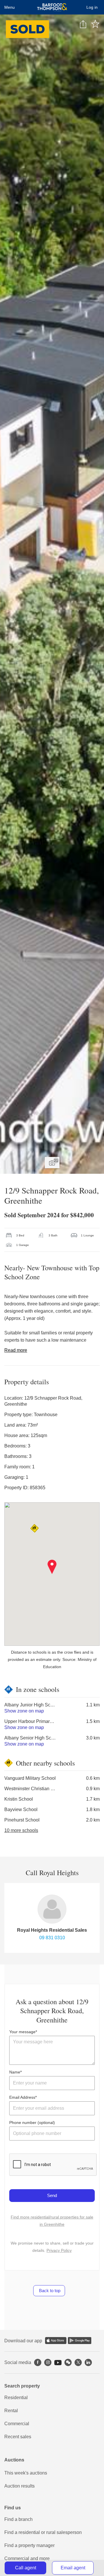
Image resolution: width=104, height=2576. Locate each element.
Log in (92, 7)
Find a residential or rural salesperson (43, 2532)
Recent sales (18, 2437)
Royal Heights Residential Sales (52, 1930)
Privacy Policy (59, 2250)
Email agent (73, 2568)
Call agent (26, 2568)
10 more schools (21, 1830)
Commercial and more (27, 2558)
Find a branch (18, 2519)
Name (15, 2072)
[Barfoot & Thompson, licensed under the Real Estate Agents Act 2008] (52, 7)
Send (52, 2195)
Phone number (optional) (32, 2123)
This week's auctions (26, 2473)
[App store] (56, 2341)
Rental (11, 2411)
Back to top (49, 2291)
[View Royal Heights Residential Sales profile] (52, 1909)
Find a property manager (29, 2545)
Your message (22, 2032)
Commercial (17, 2424)
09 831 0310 (52, 1938)
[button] (52, 1567)
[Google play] (80, 2341)
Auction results (19, 2486)
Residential (16, 2398)
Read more (16, 1350)
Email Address (22, 2097)
